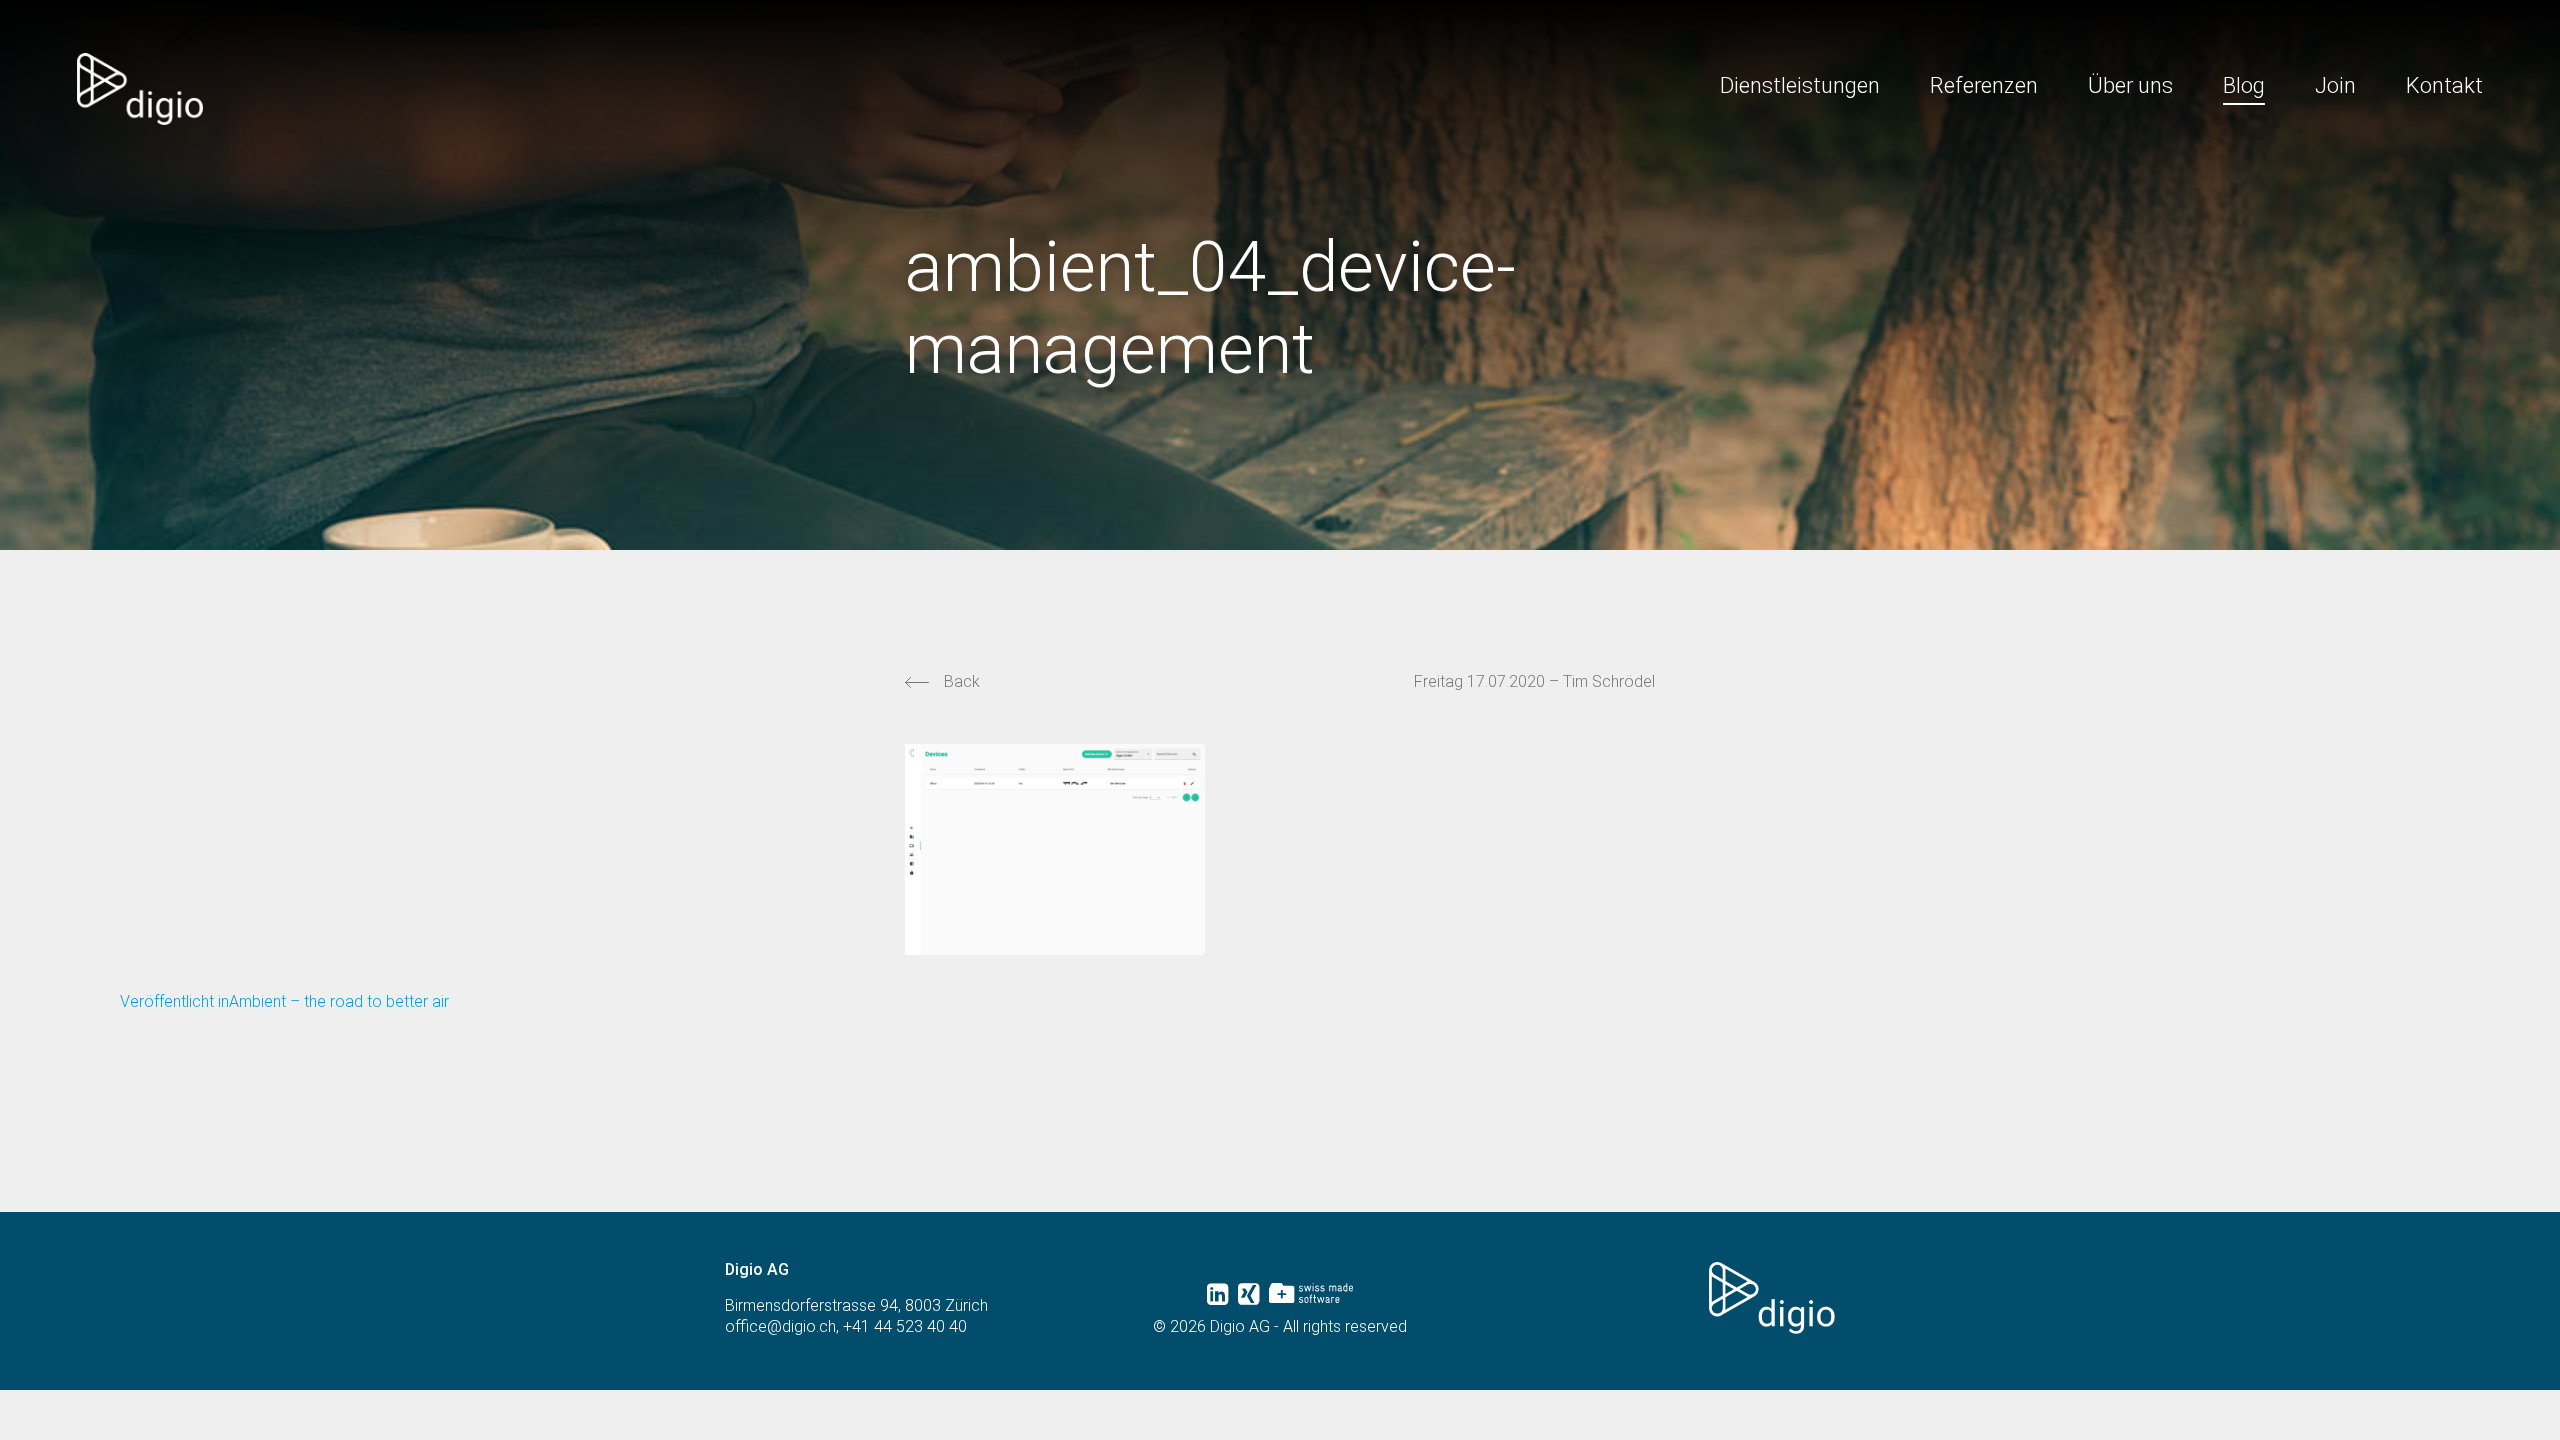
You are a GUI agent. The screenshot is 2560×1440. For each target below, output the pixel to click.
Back (962, 681)
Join (2335, 85)
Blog (2244, 85)
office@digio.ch (780, 1326)
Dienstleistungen (1800, 85)
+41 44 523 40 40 (905, 1326)
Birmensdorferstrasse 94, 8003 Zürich (856, 1305)
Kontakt (2444, 85)
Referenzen (1984, 85)
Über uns (2130, 85)
